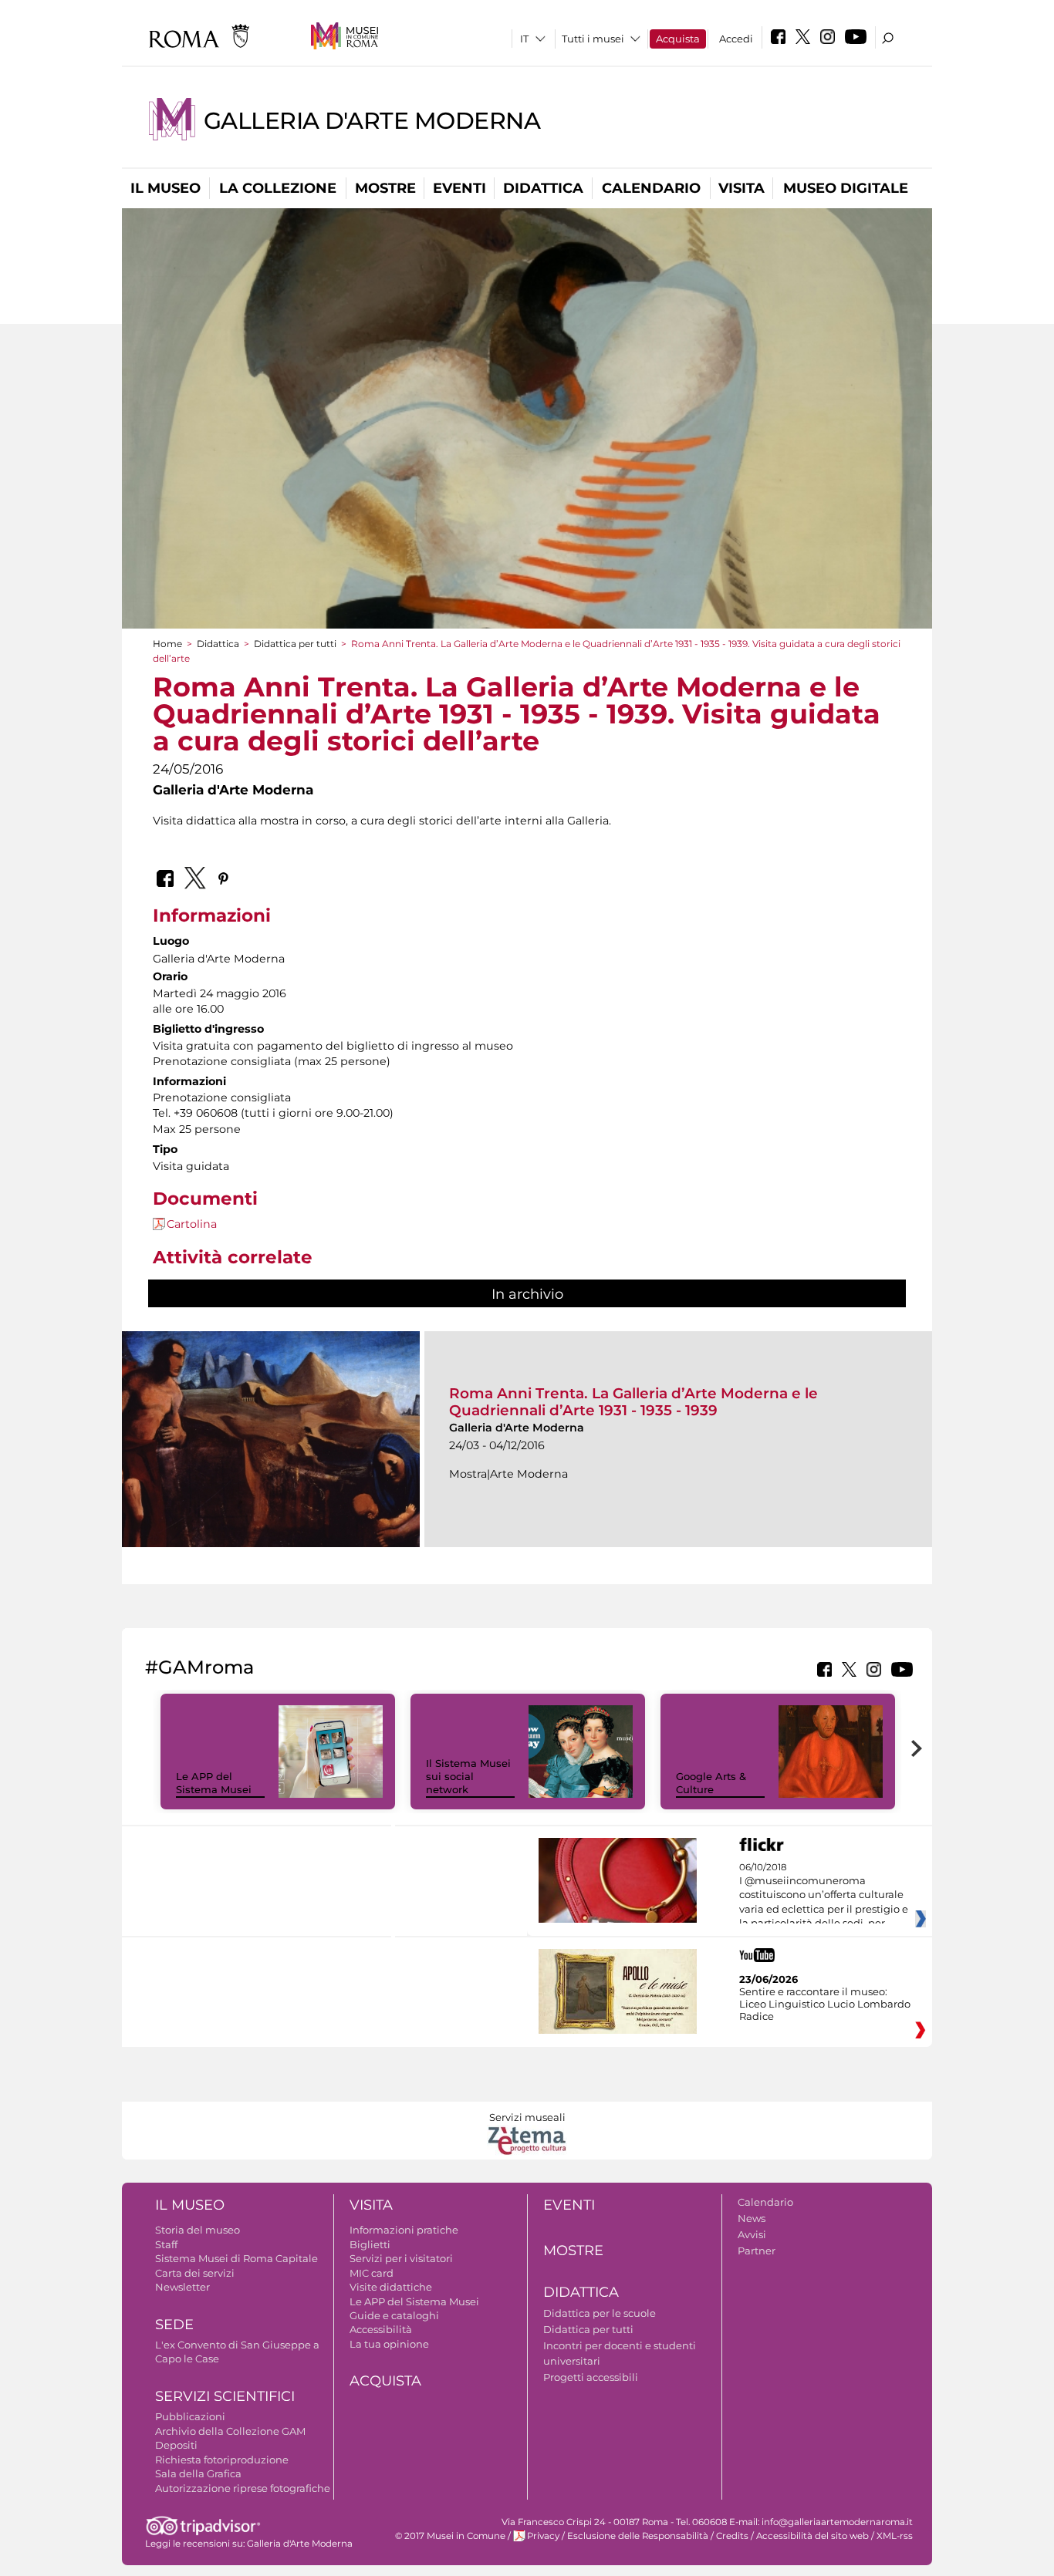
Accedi (736, 39)
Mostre (385, 188)
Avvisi (752, 2234)
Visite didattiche (391, 2287)
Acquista (678, 39)
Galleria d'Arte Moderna (372, 121)
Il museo (166, 188)
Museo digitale (846, 188)
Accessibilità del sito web (812, 2536)
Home (167, 644)
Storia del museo (198, 2230)
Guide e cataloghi (394, 2315)
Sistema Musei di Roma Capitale (236, 2258)
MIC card (372, 2273)
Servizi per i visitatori (401, 2258)
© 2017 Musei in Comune (450, 2536)
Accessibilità (381, 2329)
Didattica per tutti (295, 644)
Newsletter (182, 2287)
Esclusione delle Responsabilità (638, 2536)
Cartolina (192, 1224)
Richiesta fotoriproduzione (222, 2460)
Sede (174, 2325)
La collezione (278, 188)
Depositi (176, 2445)
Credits (732, 2536)
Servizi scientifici (225, 2396)
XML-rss (895, 2536)
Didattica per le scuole (600, 2313)
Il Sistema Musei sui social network (468, 1776)
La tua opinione (389, 2344)
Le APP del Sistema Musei (214, 1783)
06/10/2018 (824, 1896)
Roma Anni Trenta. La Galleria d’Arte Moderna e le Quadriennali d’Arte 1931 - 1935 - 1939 (633, 1402)
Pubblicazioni (190, 2416)
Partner (757, 2251)
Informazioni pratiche (404, 2230)
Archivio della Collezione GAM (230, 2431)
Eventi (459, 188)
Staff (166, 2244)
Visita (742, 188)
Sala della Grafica (198, 2473)
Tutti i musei (593, 39)
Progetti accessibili (591, 2377)
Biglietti (370, 2244)
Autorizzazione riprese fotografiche (243, 2488)
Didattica (543, 188)
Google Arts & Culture (711, 1783)
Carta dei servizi (195, 2273)
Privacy (543, 2536)
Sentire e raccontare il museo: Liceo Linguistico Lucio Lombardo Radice (825, 2004)
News (752, 2218)
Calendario (651, 188)
